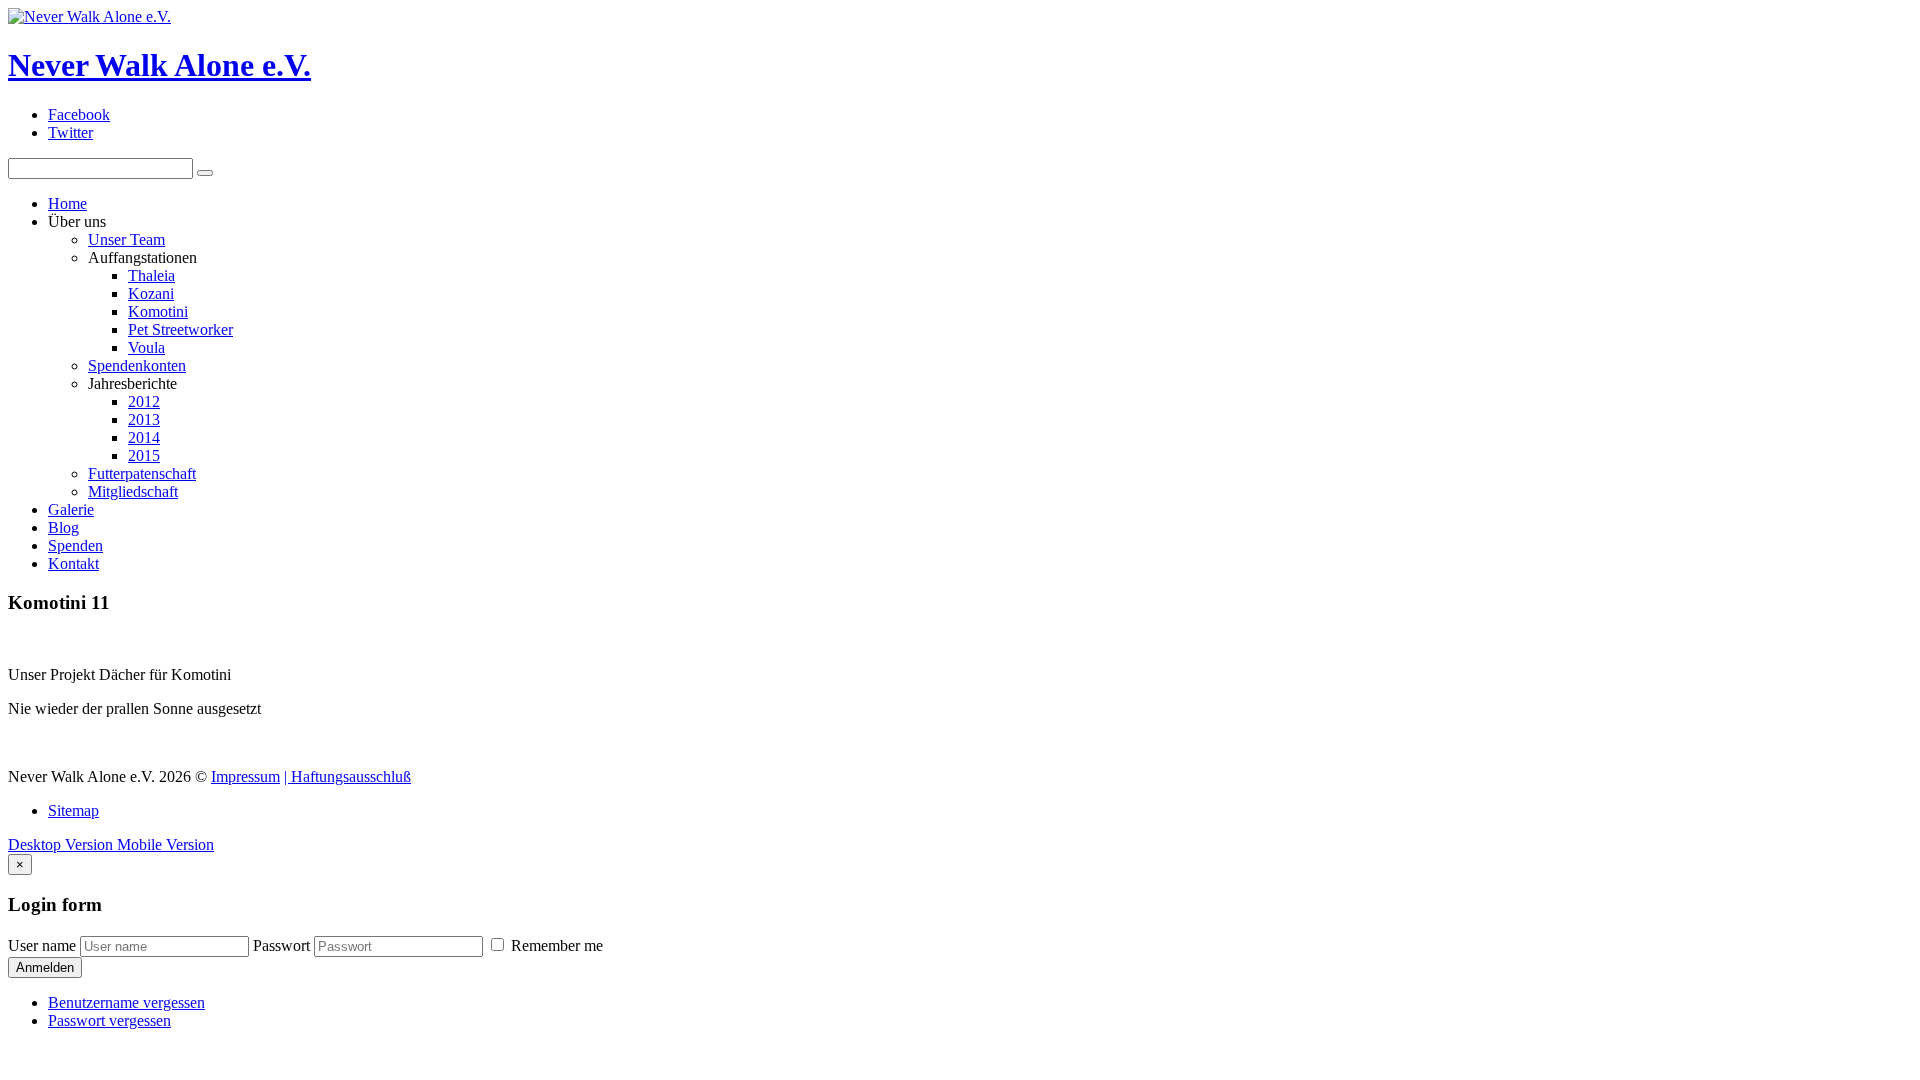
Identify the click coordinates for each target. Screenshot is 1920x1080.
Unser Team (126, 239)
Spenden (75, 545)
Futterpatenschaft (142, 473)
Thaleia (151, 275)
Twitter (70, 132)
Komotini (158, 311)
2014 (144, 437)
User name (42, 945)
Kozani (151, 293)
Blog (63, 527)
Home (67, 203)
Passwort (281, 945)
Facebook (79, 114)
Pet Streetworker (180, 329)
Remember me (555, 945)
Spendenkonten (137, 365)
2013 (144, 419)
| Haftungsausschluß (347, 776)
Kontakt (73, 563)
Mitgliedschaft (133, 491)
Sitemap (73, 810)
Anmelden (45, 967)
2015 (144, 455)
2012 (144, 401)
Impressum (245, 776)
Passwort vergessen (109, 1020)
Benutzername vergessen (126, 1002)
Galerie (71, 509)
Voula (146, 347)
